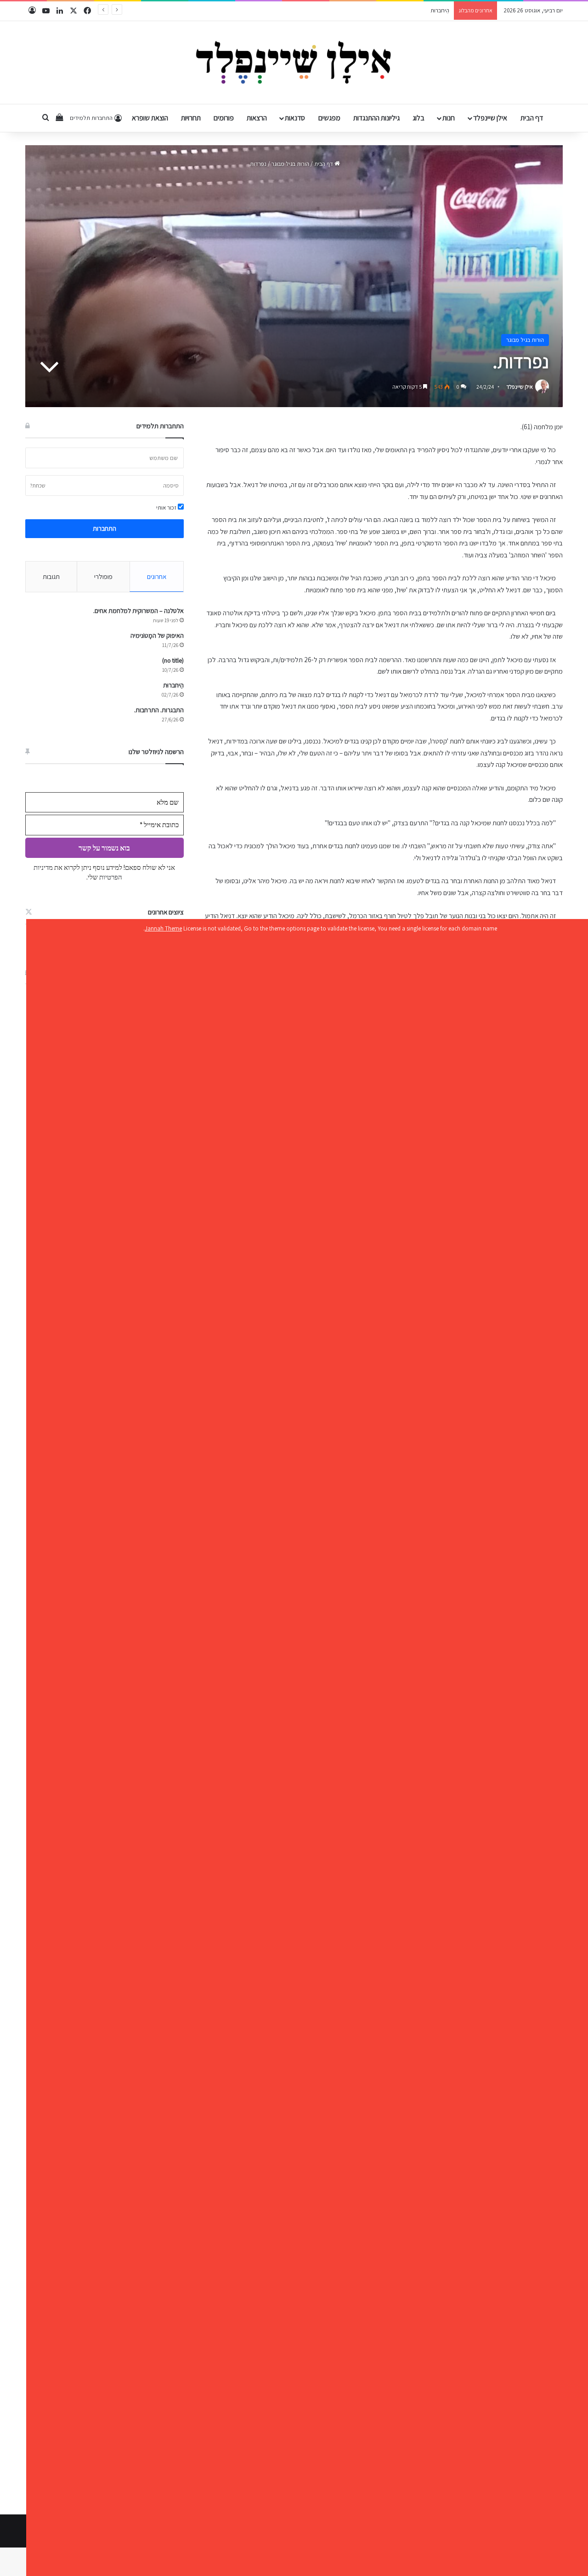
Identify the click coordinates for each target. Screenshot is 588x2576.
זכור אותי (167, 508)
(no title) (173, 660)
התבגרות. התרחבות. (427, 10)
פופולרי (103, 576)
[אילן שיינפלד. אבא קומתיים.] (294, 62)
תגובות (51, 576)
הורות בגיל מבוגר (290, 164)
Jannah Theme (163, 928)
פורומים (224, 118)
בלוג (418, 118)
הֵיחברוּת (173, 685)
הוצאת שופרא (150, 118)
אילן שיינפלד (490, 118)
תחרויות (191, 118)
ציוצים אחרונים (166, 912)
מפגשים (329, 118)
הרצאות (257, 118)
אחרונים (157, 576)
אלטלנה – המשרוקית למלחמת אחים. (139, 611)
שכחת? (38, 485)
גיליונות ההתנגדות (376, 118)
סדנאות (295, 118)
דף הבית (532, 118)
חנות (449, 118)
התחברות (105, 528)
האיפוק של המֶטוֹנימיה (157, 635)
